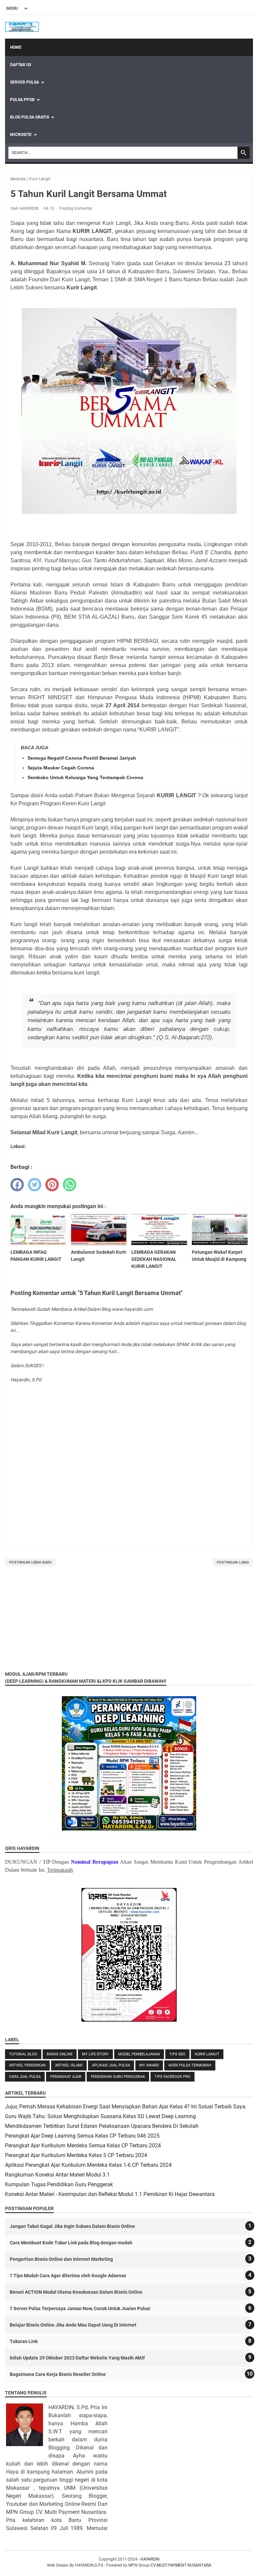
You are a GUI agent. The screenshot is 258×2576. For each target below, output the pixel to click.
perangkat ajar (66, 2077)
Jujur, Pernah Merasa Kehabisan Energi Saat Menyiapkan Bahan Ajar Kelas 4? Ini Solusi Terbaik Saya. (126, 2107)
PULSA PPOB (22, 100)
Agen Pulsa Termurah (190, 2065)
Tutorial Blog (23, 2054)
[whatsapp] (70, 1185)
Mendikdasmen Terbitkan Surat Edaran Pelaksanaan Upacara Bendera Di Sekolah (102, 2126)
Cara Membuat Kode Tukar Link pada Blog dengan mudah (71, 2243)
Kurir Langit (207, 2054)
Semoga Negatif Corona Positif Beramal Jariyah (82, 758)
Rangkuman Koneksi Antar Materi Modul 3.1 (57, 2175)
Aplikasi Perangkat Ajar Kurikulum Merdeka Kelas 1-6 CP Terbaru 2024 (88, 2165)
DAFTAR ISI (21, 65)
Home (16, 47)
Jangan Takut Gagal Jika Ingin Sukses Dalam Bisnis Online (72, 2226)
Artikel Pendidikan (27, 2065)
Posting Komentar (76, 208)
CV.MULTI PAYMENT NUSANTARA (181, 2565)
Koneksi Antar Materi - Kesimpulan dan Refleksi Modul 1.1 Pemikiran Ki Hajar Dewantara (110, 2194)
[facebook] (17, 1185)
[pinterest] (52, 1185)
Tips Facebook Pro (173, 2077)
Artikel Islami (69, 2065)
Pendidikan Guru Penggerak (118, 2077)
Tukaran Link (24, 2341)
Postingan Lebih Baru (30, 1562)
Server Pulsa (25, 82)
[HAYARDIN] (22, 27)
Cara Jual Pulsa (25, 2077)
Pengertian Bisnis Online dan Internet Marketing (61, 2259)
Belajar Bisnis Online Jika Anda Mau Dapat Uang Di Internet (73, 2325)
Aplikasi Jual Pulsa (111, 2065)
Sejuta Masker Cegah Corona (61, 768)
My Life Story (95, 2054)
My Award (149, 2065)
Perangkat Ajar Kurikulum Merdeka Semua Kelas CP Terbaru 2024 (83, 2145)
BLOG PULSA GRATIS (30, 117)
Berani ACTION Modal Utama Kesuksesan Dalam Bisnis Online (76, 2292)
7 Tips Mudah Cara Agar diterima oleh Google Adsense (68, 2276)
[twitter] (35, 1185)
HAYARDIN (150, 2559)
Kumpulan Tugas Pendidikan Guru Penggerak (59, 2184)
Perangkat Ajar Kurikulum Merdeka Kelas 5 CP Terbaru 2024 (76, 2155)
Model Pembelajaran (139, 2054)
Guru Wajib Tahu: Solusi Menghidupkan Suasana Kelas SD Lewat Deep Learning (100, 2116)
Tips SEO (177, 2054)
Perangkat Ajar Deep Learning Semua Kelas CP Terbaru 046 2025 (82, 2136)
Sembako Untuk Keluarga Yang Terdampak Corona (85, 777)
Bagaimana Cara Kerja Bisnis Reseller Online (58, 2374)
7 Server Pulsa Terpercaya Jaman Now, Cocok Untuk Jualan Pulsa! (80, 2308)
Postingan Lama (233, 1562)
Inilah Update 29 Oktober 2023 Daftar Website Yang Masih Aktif (77, 2358)
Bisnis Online (60, 2054)
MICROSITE (21, 135)
